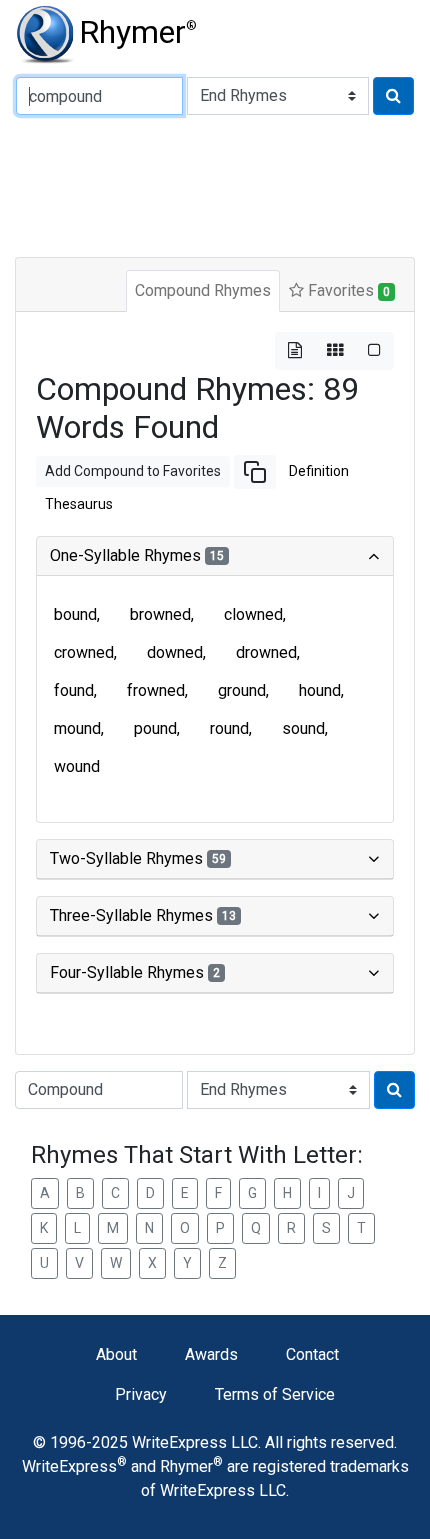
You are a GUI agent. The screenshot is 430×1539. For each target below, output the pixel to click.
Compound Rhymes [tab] (203, 290)
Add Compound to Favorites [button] (133, 471)
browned (160, 614)
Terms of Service (275, 1394)
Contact (312, 1354)
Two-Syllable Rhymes (138, 858)
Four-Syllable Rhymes (135, 972)
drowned (266, 652)
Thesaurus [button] (79, 504)
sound (303, 728)
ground (242, 690)
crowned (84, 652)
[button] (255, 472)
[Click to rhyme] (393, 96)
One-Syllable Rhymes (137, 555)
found (74, 690)
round (229, 728)
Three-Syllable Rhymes (143, 915)
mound (77, 728)
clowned (253, 614)
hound (320, 690)
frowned (156, 690)
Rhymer (138, 32)
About (116, 1354)
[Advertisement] (215, 184)
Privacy (141, 1394)
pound (155, 728)
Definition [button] (319, 471)
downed (175, 652)
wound (77, 766)
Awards (211, 1354)
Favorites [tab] (347, 290)
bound (75, 614)
